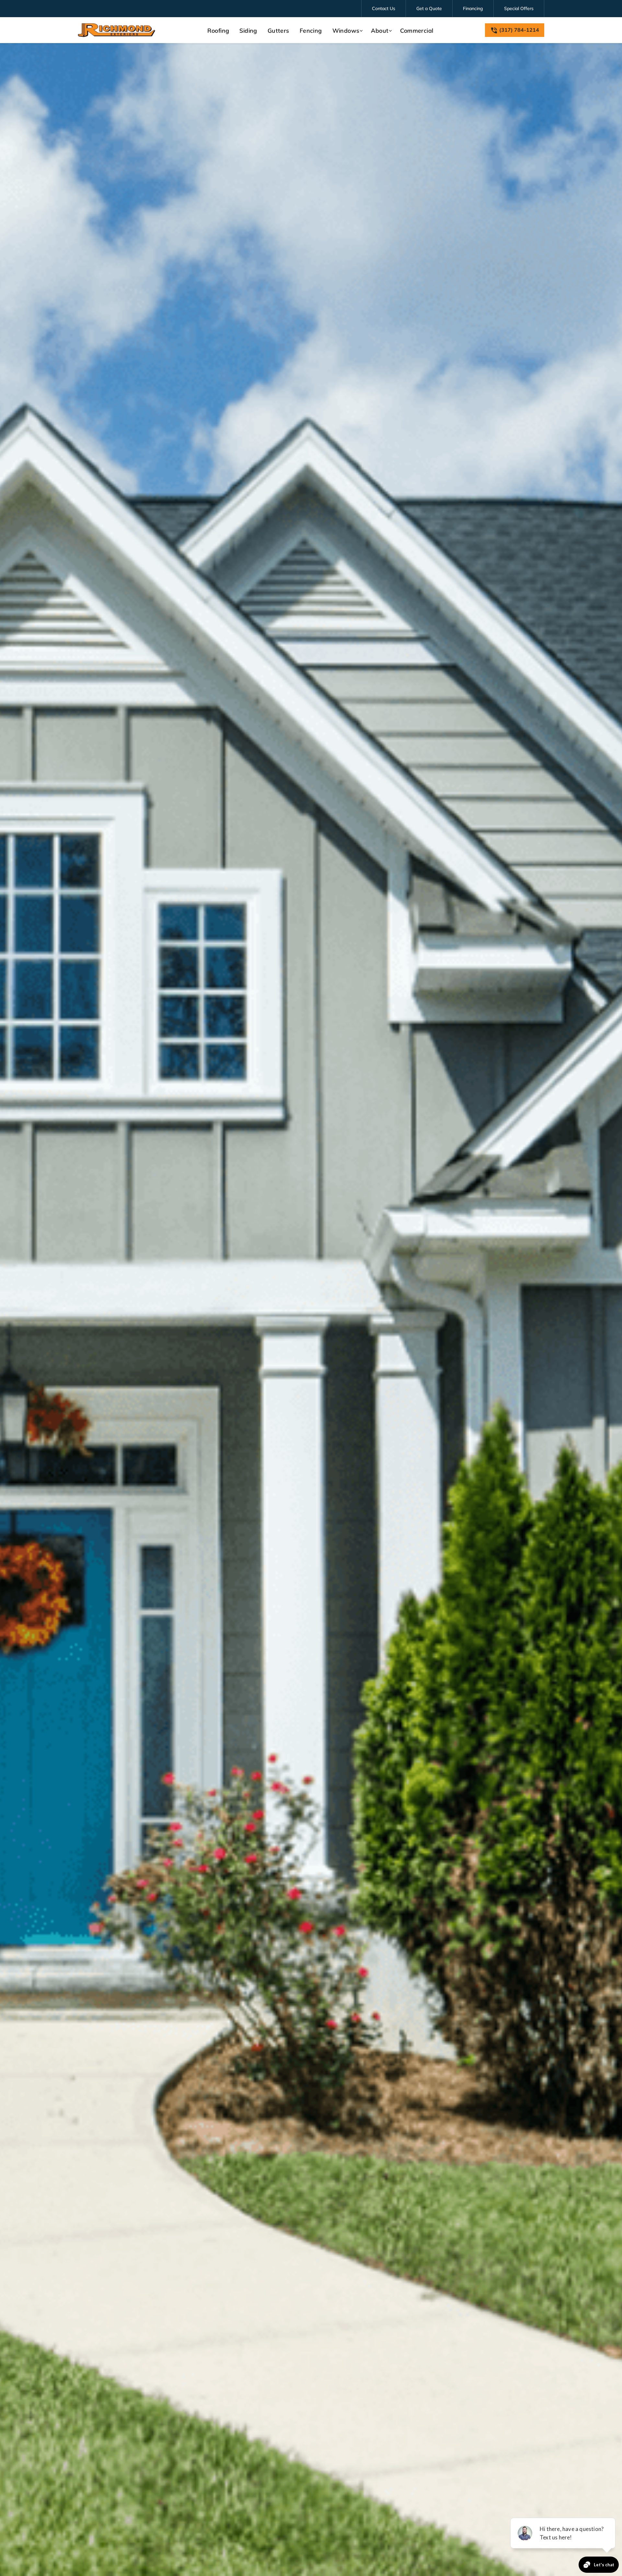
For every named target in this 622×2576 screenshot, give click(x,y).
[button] (347, 31)
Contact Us (384, 8)
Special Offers (519, 8)
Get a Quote (429, 8)
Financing (473, 8)
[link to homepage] (117, 30)
